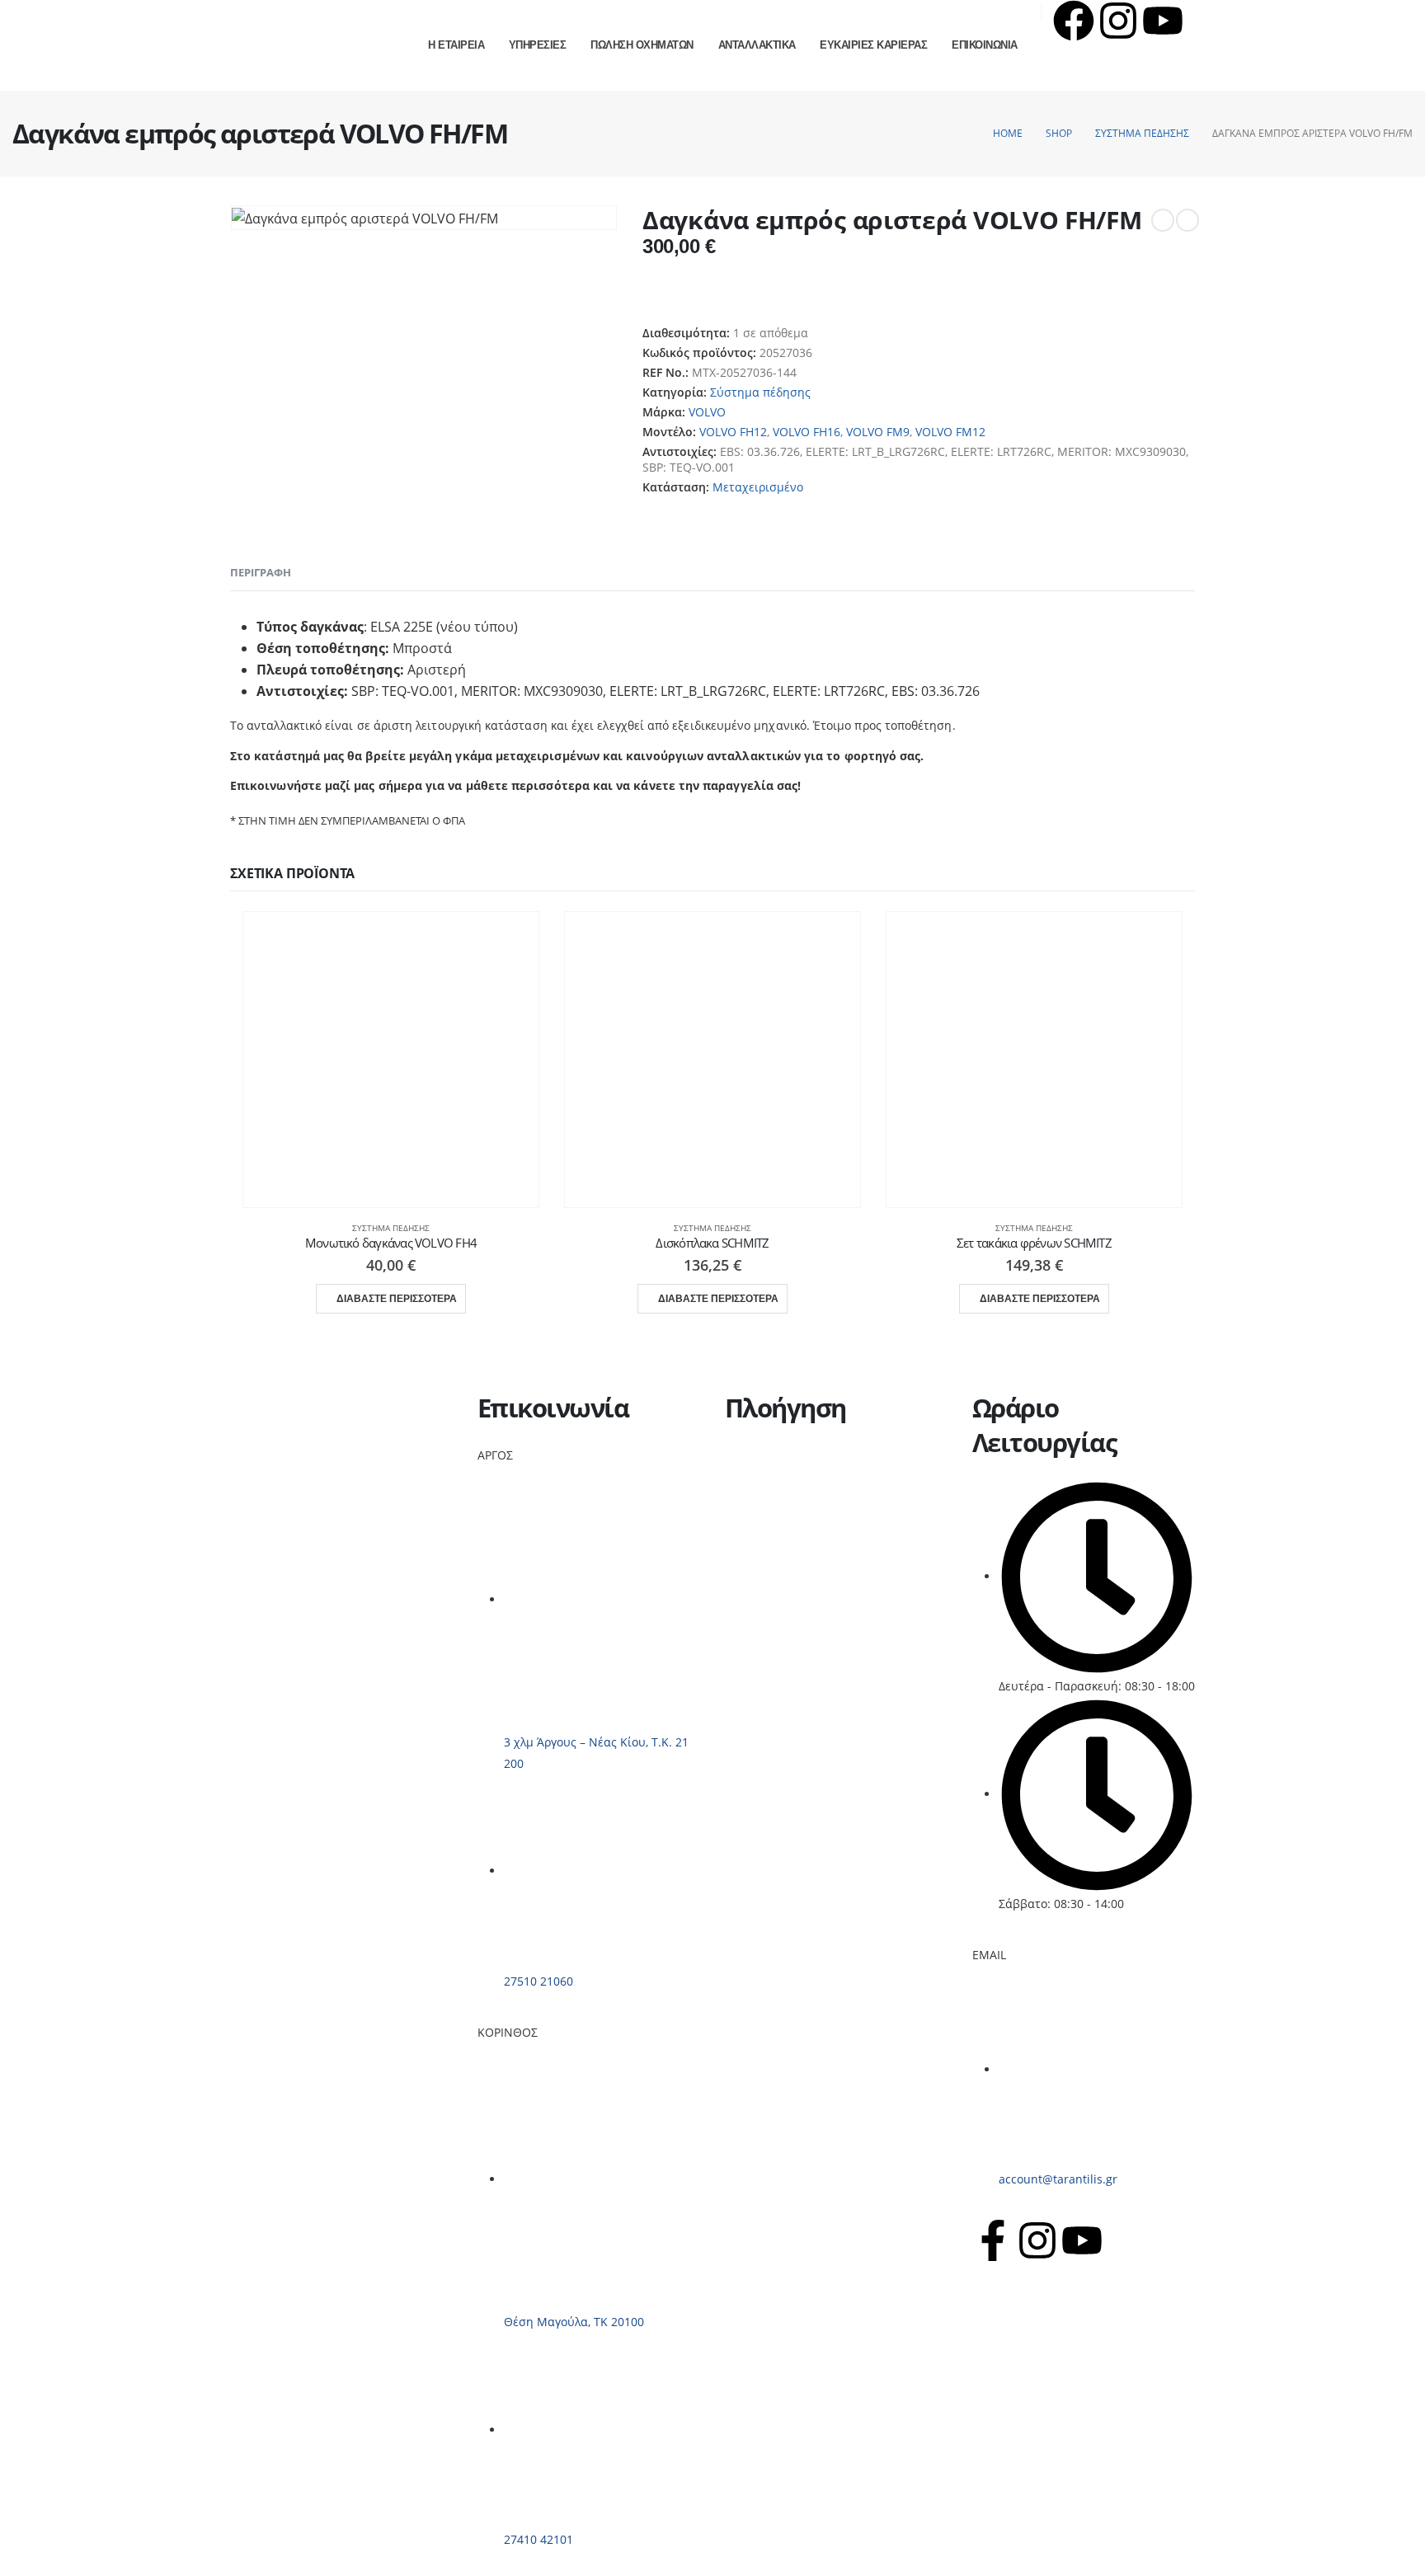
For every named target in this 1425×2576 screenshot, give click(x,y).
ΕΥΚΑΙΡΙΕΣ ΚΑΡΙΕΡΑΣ (873, 45)
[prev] (1163, 220)
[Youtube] (1163, 21)
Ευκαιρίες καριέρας (778, 1533)
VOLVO (707, 412)
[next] (1187, 220)
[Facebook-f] (993, 2240)
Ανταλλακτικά (762, 1514)
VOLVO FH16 (807, 432)
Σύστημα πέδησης (760, 392)
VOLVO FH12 (733, 432)
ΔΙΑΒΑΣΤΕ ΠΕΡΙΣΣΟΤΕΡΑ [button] (397, 1299)
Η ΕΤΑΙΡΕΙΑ (456, 45)
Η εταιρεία (754, 1454)
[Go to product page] (391, 1060)
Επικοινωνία (759, 1553)
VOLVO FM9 (878, 432)
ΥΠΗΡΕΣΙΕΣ (538, 45)
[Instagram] (1118, 21)
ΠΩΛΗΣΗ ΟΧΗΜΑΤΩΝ (642, 45)
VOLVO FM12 (950, 432)
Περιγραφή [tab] (261, 572)
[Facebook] (1074, 21)
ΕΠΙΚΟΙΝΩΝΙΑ (985, 45)
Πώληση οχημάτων (778, 1494)
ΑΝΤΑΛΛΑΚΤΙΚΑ (757, 45)
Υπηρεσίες (753, 1474)
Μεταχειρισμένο (758, 487)
